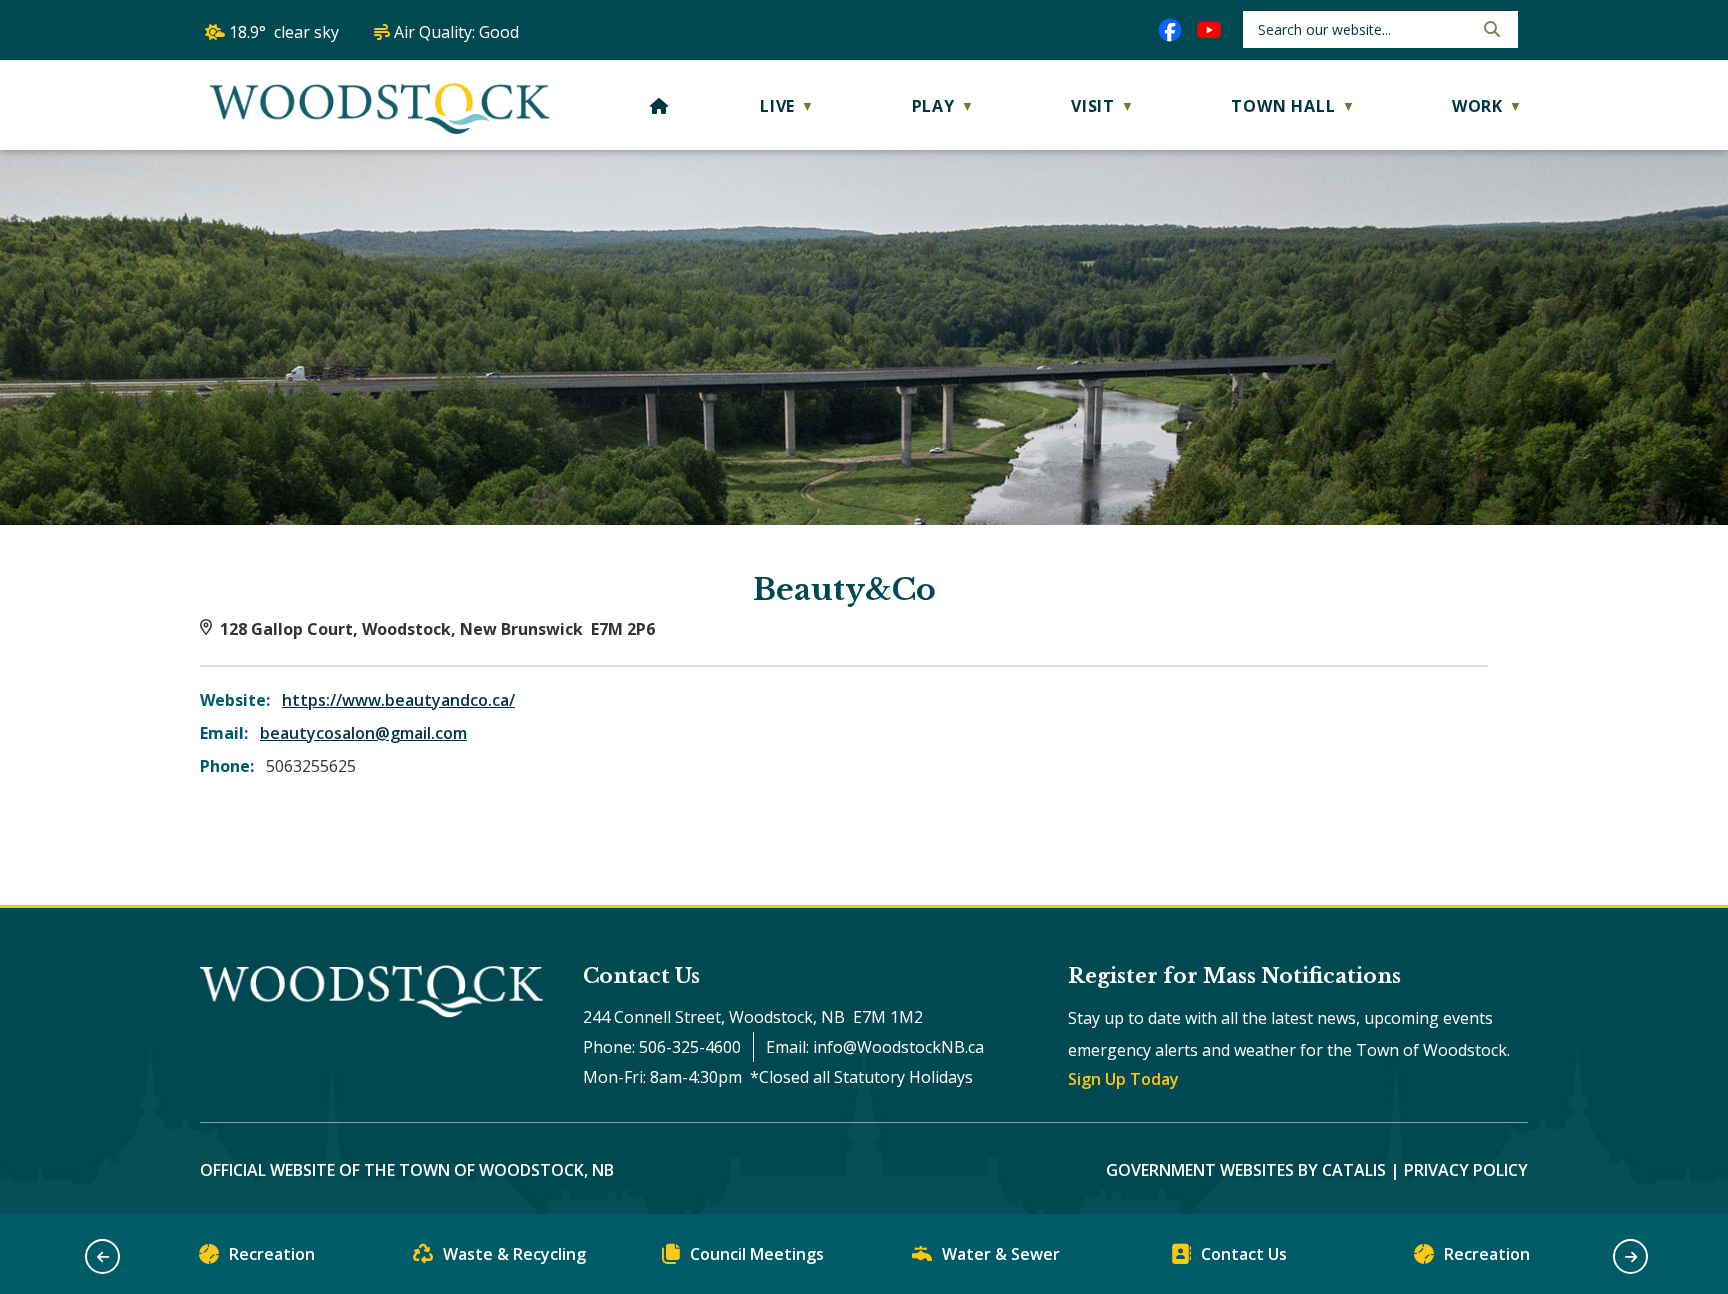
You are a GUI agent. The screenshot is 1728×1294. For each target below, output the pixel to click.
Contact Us (1244, 1254)
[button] (1490, 29)
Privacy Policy (1466, 1170)
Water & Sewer (1001, 1254)
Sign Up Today (1123, 1079)
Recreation (272, 1254)
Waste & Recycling (514, 1254)
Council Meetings (757, 1254)
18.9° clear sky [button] (284, 32)
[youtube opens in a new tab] (1209, 30)
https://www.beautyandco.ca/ (398, 700)
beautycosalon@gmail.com (363, 733)
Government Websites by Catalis (1246, 1170)
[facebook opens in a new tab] (1170, 30)
